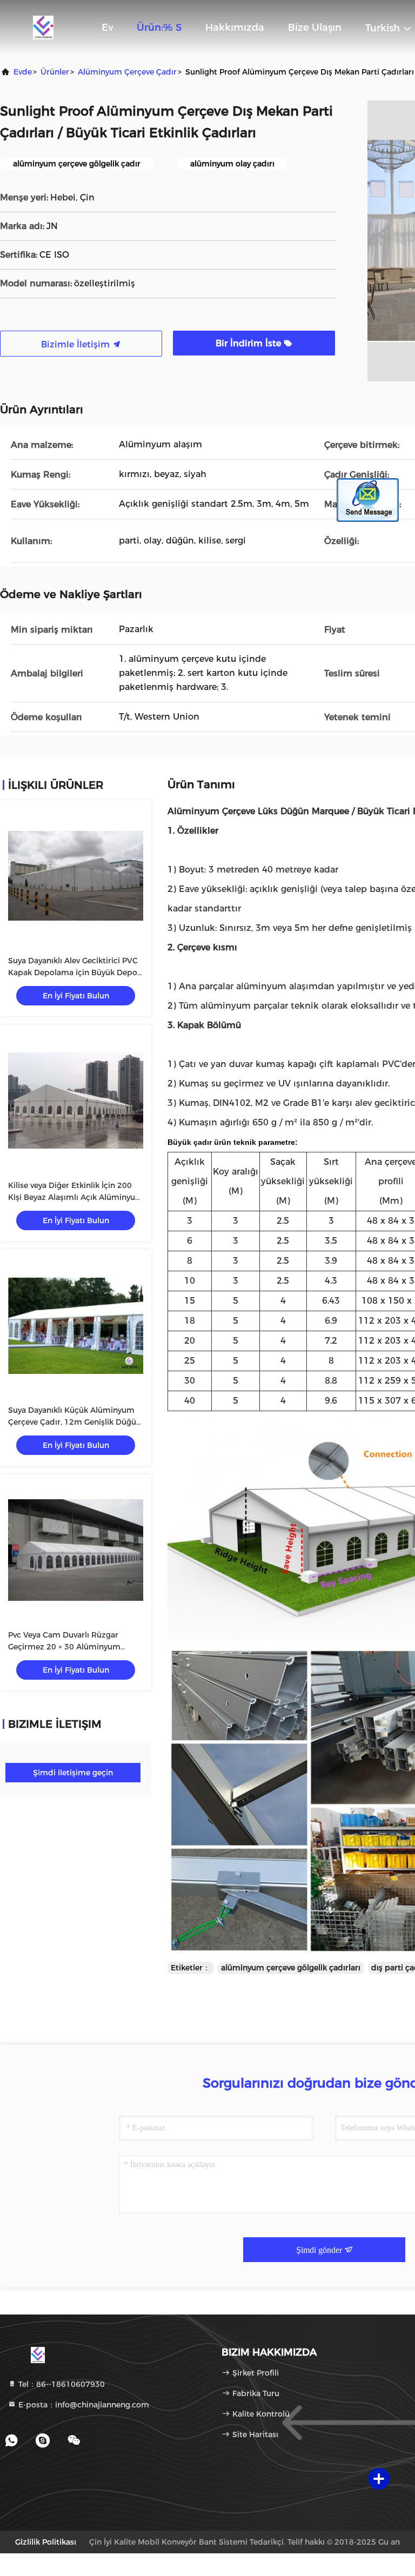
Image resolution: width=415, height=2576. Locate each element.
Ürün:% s (159, 28)
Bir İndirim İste (250, 343)
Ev (107, 28)
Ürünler (55, 72)
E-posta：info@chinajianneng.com (83, 2405)
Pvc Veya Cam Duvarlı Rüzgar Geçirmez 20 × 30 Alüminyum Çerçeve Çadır (64, 1647)
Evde (23, 72)
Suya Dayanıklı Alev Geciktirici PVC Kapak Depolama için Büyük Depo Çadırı (73, 972)
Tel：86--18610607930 (61, 2384)
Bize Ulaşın (315, 28)
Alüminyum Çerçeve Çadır (127, 72)
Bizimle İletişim (77, 344)
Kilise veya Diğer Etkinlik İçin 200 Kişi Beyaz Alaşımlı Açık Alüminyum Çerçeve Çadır (76, 1197)
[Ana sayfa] (43, 27)
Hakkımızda (235, 28)
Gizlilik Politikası (46, 2542)
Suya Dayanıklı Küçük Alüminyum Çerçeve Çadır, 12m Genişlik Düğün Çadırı (75, 1422)
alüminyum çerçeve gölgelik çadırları (291, 1968)
